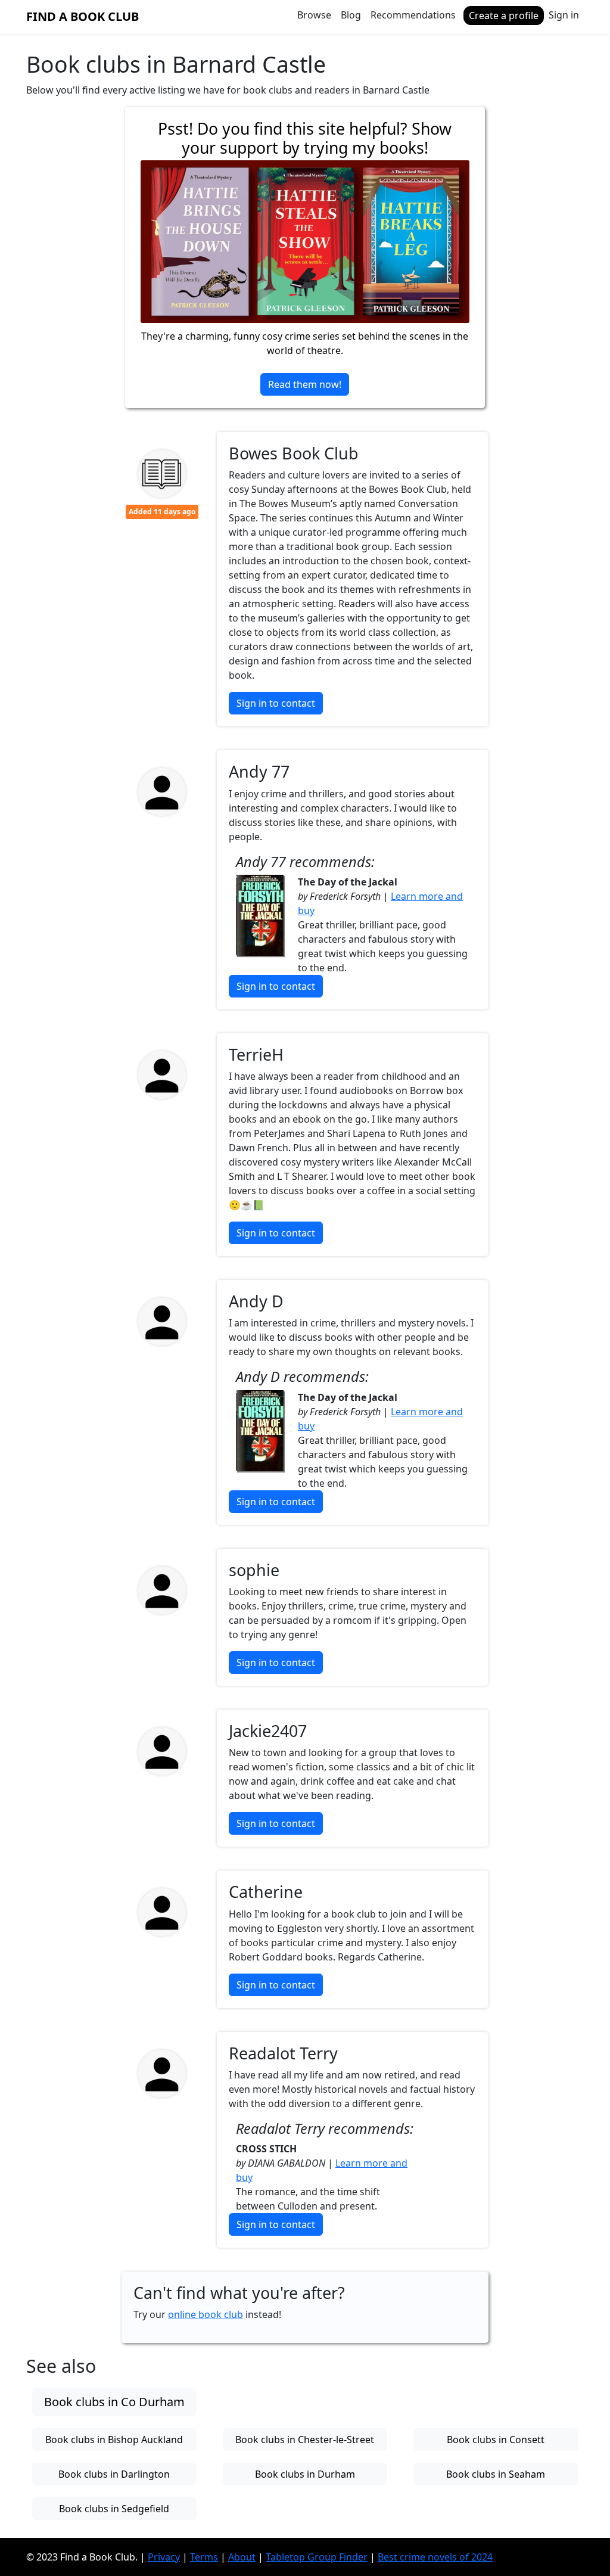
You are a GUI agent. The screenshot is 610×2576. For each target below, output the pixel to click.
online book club (206, 2314)
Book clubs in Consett (496, 2440)
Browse (314, 15)
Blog (351, 15)
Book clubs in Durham (305, 2474)
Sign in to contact (276, 703)
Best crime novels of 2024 (435, 2557)
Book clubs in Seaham (496, 2474)
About (242, 2557)
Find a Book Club (83, 16)
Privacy (164, 2557)
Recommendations (413, 15)
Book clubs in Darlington (114, 2474)
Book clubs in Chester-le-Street (305, 2440)
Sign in (564, 15)
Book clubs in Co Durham (114, 2402)
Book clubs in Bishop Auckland (114, 2440)
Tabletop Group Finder (317, 2557)
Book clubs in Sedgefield (114, 2509)
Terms (204, 2557)
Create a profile (504, 15)
